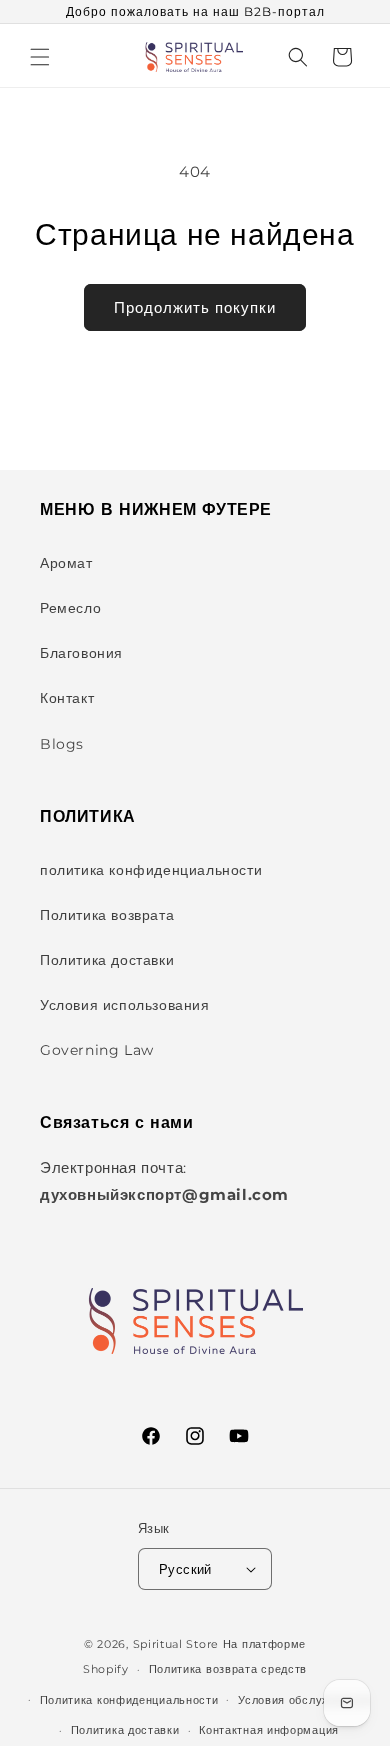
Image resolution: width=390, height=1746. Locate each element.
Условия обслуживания (304, 1700)
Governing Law (97, 1050)
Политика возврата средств (228, 1669)
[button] (40, 57)
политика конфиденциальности (151, 870)
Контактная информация (269, 1730)
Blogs (62, 744)
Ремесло (70, 608)
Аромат (66, 563)
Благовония (81, 653)
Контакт (67, 698)
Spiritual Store (176, 1644)
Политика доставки (107, 960)
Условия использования (125, 1005)
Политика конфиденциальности (129, 1700)
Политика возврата (107, 915)
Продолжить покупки (195, 307)
